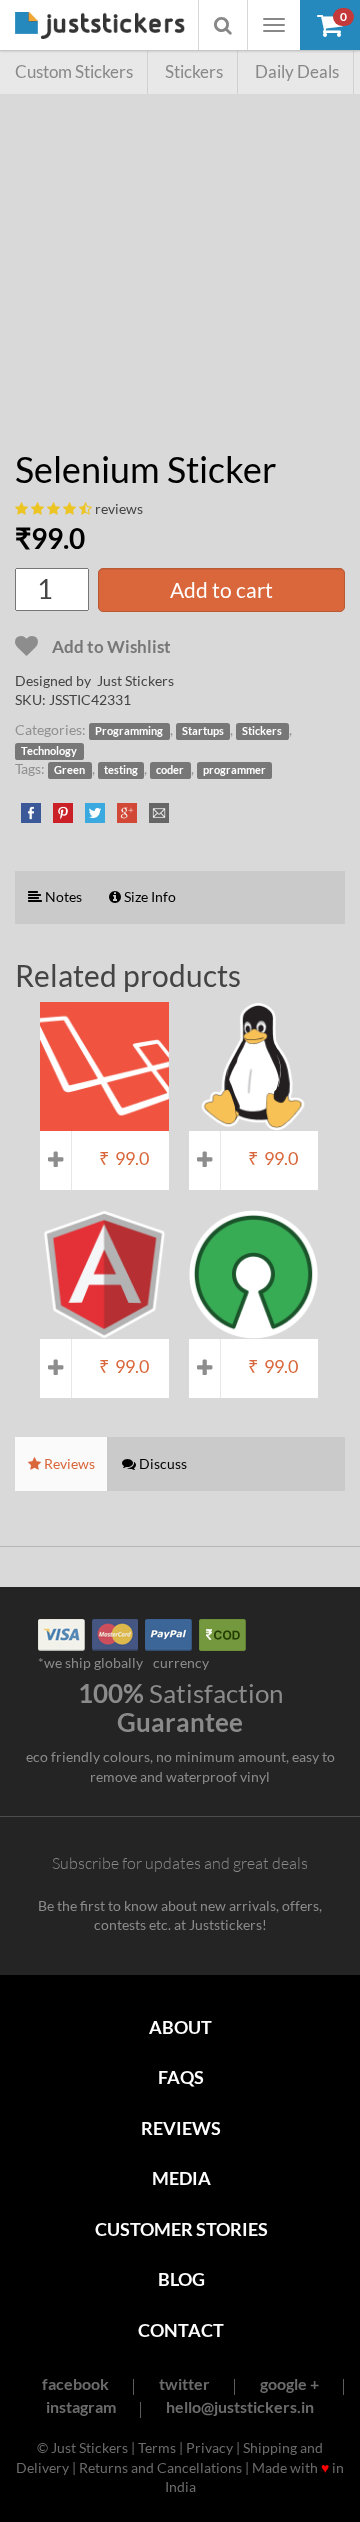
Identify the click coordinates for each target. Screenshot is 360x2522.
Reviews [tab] (68, 1463)
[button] (330, 25)
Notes (62, 896)
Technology (49, 751)
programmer (234, 770)
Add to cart (221, 589)
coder (170, 770)
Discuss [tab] (161, 1463)
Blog (181, 2279)
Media (181, 2178)
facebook (75, 2383)
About (180, 2027)
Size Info (148, 896)
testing (121, 770)
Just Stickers (100, 26)
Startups (203, 731)
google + (289, 2383)
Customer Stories (181, 2229)
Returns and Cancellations (160, 2467)
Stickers (194, 71)
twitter (184, 2383)
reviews (119, 508)
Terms (157, 2447)
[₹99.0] (104, 1121)
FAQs (181, 2077)
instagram (81, 2406)
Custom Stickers (74, 71)
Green (69, 770)
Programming (129, 731)
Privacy (209, 2447)
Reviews (181, 2128)
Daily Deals (297, 71)
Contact (181, 2330)
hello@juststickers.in (240, 2406)
